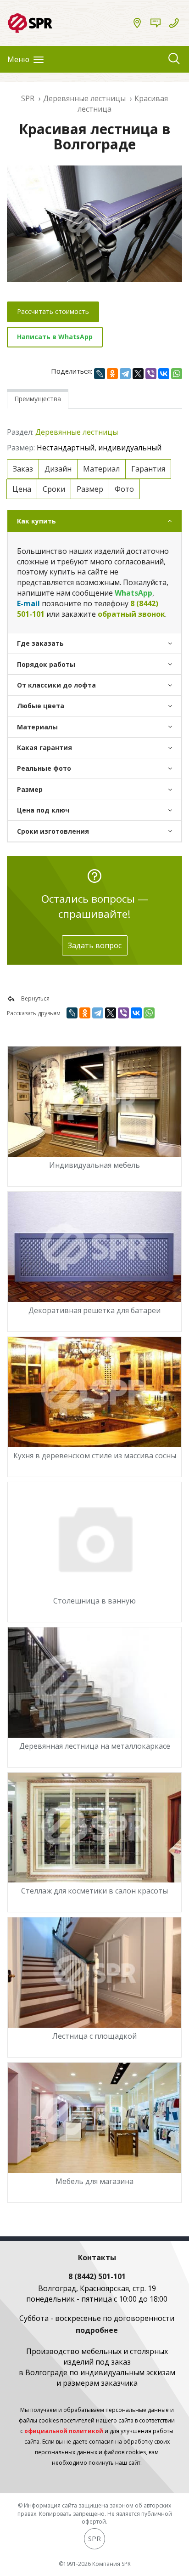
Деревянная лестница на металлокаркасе (95, 1746)
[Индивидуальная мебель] (94, 1102)
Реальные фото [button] (44, 768)
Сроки (54, 489)
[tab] (94, 521)
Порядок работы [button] (46, 664)
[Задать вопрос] (156, 23)
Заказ (23, 469)
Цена (22, 489)
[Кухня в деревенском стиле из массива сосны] (94, 1392)
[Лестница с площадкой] (94, 1973)
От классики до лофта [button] (56, 685)
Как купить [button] (36, 521)
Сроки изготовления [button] (53, 831)
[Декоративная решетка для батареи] (94, 1247)
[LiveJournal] (100, 374)
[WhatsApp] (177, 374)
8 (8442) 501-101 (97, 2276)
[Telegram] (125, 374)
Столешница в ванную (94, 1601)
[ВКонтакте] (164, 374)
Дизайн (58, 469)
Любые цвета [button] (41, 706)
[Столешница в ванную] (94, 1537)
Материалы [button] (37, 727)
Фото (124, 489)
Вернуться (35, 998)
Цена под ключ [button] (43, 810)
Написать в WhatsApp (55, 337)
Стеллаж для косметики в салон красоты (94, 1891)
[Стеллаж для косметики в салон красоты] (94, 1828)
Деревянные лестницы (77, 432)
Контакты (97, 2258)
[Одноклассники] (112, 374)
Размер (90, 489)
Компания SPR (111, 2564)
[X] (138, 374)
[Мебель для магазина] (94, 2118)
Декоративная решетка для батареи (94, 1310)
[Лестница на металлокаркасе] (94, 1683)
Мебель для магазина (94, 2181)
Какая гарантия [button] (44, 748)
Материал (101, 469)
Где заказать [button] (40, 643)
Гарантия (148, 469)
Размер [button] (30, 789)
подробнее (97, 2330)
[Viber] (151, 374)
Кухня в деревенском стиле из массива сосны (95, 1456)
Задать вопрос (95, 945)
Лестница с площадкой (94, 2036)
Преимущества (38, 399)
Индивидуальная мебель (94, 1165)
